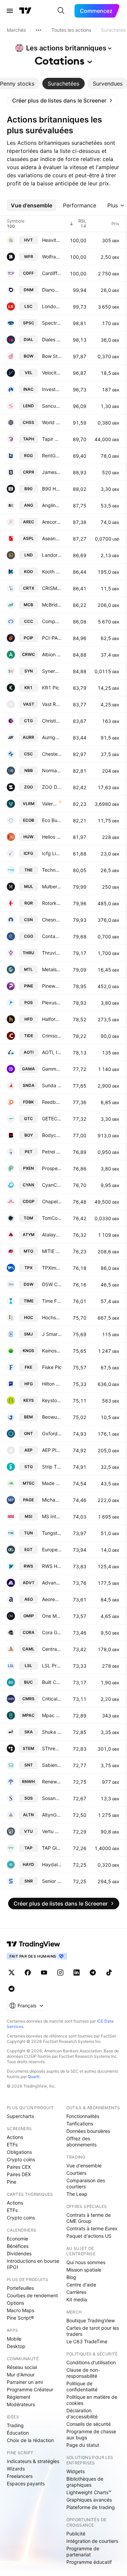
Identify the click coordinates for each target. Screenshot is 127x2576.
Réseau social (22, 2367)
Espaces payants (26, 2483)
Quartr (34, 2077)
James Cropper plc (52, 472)
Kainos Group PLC (52, 1351)
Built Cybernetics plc (52, 1682)
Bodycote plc (52, 1135)
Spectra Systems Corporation (52, 323)
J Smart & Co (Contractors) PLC (52, 1334)
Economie (17, 2239)
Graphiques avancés (89, 2500)
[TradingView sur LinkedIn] (77, 1973)
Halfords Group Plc (52, 1019)
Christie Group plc (52, 721)
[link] (62, 100)
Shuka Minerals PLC (52, 1732)
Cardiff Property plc (52, 273)
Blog (71, 2277)
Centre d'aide (81, 2285)
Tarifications (80, 2124)
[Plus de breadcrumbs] (39, 30)
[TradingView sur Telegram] (93, 1973)
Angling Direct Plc (52, 505)
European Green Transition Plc (52, 1549)
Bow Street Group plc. (52, 356)
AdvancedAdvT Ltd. (52, 1583)
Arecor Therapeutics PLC (52, 522)
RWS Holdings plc (52, 1566)
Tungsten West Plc (52, 1533)
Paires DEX (19, 2174)
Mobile (14, 2339)
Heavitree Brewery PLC (52, 240)
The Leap (77, 2194)
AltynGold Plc (52, 1815)
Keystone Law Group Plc (52, 1400)
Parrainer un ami (25, 2382)
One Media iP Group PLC (52, 1616)
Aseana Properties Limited (52, 538)
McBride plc (52, 605)
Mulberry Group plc (52, 886)
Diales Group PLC (52, 339)
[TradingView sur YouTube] (44, 1973)
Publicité (76, 2534)
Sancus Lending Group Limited (52, 406)
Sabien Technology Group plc (52, 1765)
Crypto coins (21, 2159)
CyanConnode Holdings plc (52, 1185)
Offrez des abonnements (81, 2141)
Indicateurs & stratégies (33, 2461)
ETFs (12, 2145)
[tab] (63, 84)
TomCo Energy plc (52, 1218)
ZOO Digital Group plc (52, 787)
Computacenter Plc (52, 621)
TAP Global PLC (52, 1848)
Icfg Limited (52, 853)
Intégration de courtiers (92, 2541)
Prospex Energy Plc (52, 1168)
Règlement (19, 2397)
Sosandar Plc (52, 1798)
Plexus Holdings (52, 1002)
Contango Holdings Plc (52, 936)
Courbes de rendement (32, 2295)
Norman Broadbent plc (52, 770)
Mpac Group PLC (52, 1715)
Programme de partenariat (83, 2551)
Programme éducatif (89, 2562)
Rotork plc (52, 903)
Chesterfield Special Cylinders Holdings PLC (52, 754)
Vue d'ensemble (84, 2165)
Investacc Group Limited (52, 389)
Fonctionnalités (83, 2116)
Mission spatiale (84, 2270)
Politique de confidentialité (82, 2386)
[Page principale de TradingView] (25, 11)
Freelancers (20, 2476)
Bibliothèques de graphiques (85, 2482)
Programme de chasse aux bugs (91, 2434)
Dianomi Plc (52, 290)
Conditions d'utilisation (91, 2362)
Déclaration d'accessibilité (82, 2413)
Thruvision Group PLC (52, 953)
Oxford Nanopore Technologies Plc (52, 1433)
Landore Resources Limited (52, 555)
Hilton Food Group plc (52, 1384)
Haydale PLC (52, 1864)
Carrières (76, 2292)
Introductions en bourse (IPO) (33, 2264)
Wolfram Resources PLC (52, 257)
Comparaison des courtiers (86, 2183)
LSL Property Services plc (52, 1666)
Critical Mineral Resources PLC (52, 1699)
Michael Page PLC (52, 1500)
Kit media (77, 2299)
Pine (12, 2182)
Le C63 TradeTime (87, 2341)
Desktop (16, 2346)
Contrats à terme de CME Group (89, 2218)
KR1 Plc (51, 688)
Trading (15, 2425)
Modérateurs (21, 2404)
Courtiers (76, 2173)
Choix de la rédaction (30, 2440)
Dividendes (19, 2253)
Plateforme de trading (91, 2507)
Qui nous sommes (86, 2262)
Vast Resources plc (52, 704)
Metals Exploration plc (52, 969)
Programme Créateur (30, 2389)
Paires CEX (19, 2167)
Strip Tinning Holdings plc (52, 1467)
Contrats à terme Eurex (92, 2228)
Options (15, 2303)
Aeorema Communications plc (52, 1599)
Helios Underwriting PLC (52, 837)
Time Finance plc (52, 1301)
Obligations (19, 2152)
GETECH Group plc (52, 1119)
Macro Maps (20, 2310)
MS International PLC (52, 1516)
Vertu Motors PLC (52, 1831)
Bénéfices (18, 2246)
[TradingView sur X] (12, 1973)
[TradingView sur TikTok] (109, 1973)
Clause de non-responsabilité (83, 2373)
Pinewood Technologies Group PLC (52, 986)
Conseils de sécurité (89, 2424)
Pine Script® (20, 2318)
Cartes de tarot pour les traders (93, 2331)
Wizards (16, 2469)
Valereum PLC (50, 804)
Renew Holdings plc (52, 1782)
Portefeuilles (20, 2288)
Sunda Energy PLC (52, 1085)
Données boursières (88, 2131)
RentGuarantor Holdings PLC (52, 455)
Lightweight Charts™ (89, 2492)
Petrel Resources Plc (52, 1152)
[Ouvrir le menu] (10, 11)
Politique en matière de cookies (92, 2400)
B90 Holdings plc (52, 489)
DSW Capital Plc (52, 1284)
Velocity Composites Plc (52, 373)
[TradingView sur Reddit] (12, 1989)
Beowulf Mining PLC (52, 1417)
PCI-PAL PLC (52, 638)
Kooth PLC (52, 572)
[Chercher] (61, 11)
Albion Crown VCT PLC (52, 654)
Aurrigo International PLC (52, 737)
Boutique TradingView (91, 2320)
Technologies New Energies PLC (52, 870)
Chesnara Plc (52, 920)
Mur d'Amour (21, 2375)
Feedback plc (52, 1102)
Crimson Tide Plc (52, 1036)
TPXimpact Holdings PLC (52, 1268)
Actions (15, 2137)
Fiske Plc (52, 1367)
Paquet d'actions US (89, 2236)
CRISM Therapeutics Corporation (52, 588)
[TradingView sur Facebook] (28, 1973)
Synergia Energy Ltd (52, 671)
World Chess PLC (52, 422)
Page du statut (83, 2445)
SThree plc (52, 1748)
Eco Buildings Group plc (52, 820)
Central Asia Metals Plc (52, 1649)
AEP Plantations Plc (52, 1450)
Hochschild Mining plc (52, 1317)
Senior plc (52, 1881)
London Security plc (52, 306)
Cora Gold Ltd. (52, 1632)
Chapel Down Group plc (52, 1201)
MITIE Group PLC (52, 1251)
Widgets (76, 2471)
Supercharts (20, 2116)
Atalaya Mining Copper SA (52, 1235)
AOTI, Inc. (52, 1052)
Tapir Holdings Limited (52, 439)
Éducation (18, 2433)
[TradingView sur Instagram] (60, 1973)
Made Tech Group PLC (52, 1483)
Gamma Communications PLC (52, 1069)
